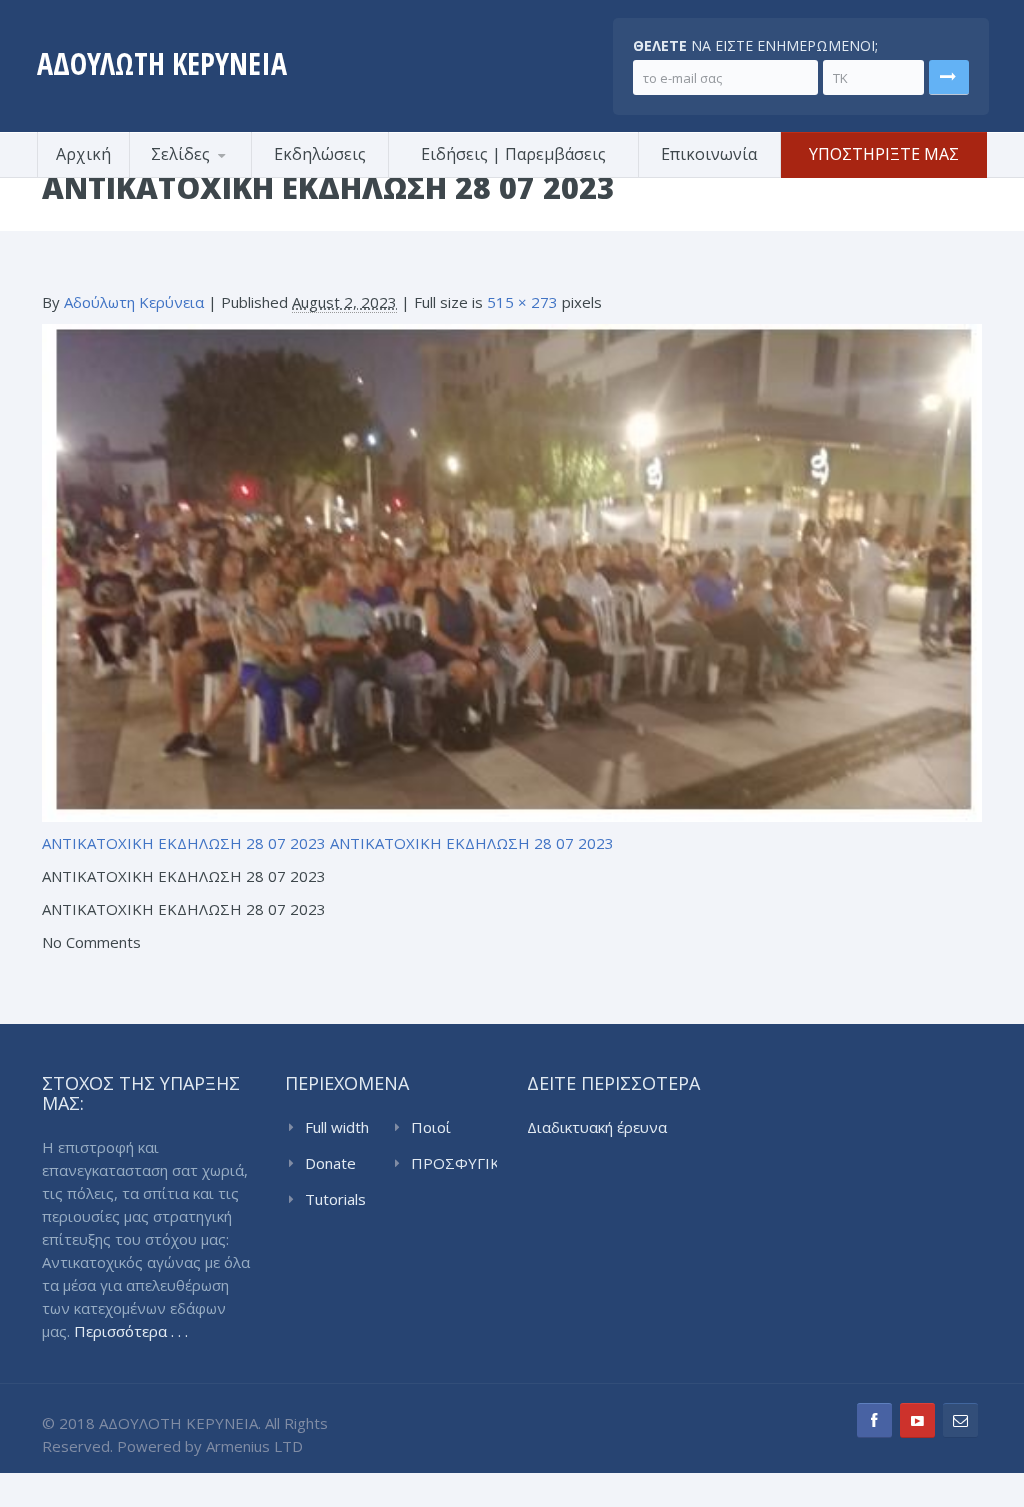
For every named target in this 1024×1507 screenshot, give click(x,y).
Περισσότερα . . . (131, 1331)
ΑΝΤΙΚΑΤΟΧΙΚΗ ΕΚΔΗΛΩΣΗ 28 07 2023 (184, 843)
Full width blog (337, 1128)
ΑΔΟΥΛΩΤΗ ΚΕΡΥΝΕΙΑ (162, 63)
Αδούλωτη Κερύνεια (134, 302)
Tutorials (335, 1199)
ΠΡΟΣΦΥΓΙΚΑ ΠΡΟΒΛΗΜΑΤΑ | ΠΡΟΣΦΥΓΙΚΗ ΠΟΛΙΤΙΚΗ (454, 1164)
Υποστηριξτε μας (884, 154)
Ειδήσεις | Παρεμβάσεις (513, 154)
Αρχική (83, 154)
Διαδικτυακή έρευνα (597, 1127)
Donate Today (330, 1164)
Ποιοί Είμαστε (438, 1128)
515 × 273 (522, 302)
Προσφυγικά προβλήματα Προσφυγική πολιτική (227, 174)
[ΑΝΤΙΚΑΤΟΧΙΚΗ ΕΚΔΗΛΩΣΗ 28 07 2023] (512, 571)
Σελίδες (180, 154)
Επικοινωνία (709, 154)
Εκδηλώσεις (320, 154)
